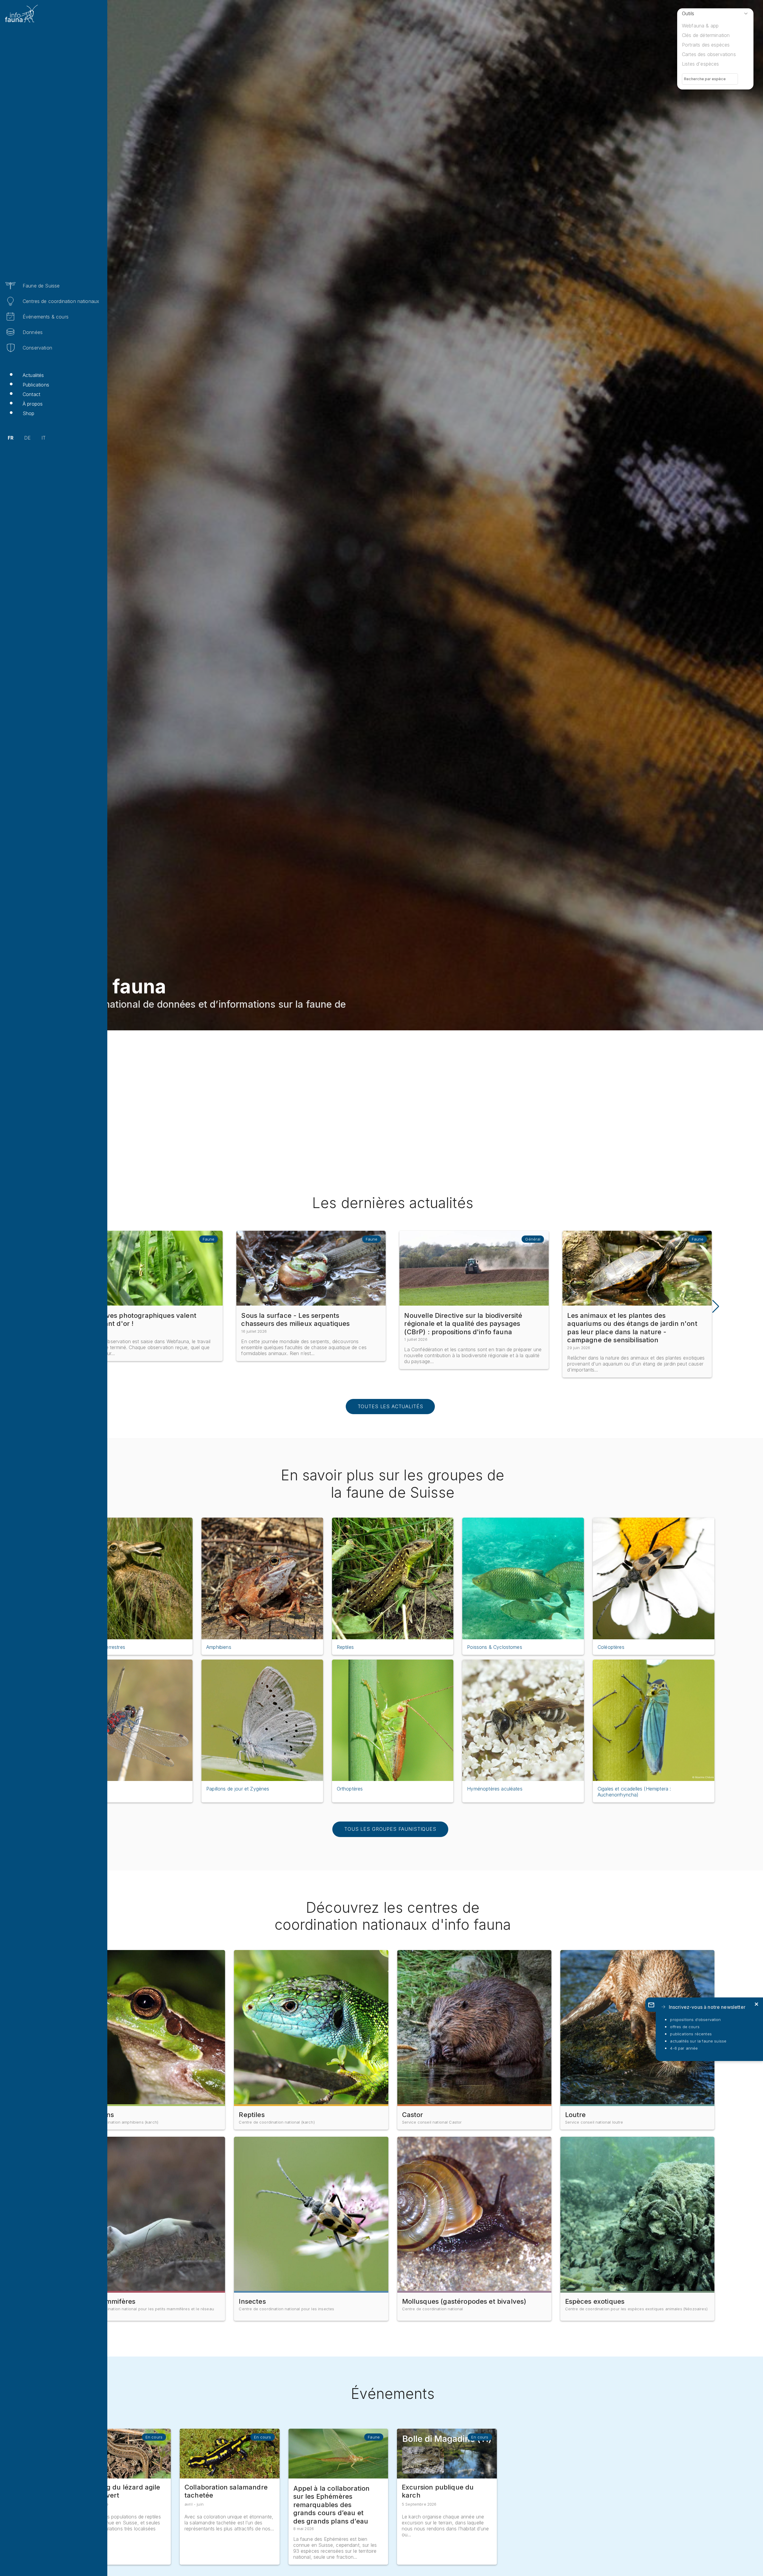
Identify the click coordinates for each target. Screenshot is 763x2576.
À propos (33, 404)
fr (11, 438)
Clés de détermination (706, 35)
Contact (31, 394)
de (27, 438)
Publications (36, 385)
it (44, 438)
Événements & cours (46, 317)
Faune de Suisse (41, 286)
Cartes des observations (709, 54)
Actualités (33, 375)
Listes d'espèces (701, 64)
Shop (29, 413)
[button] (715, 1306)
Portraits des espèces (706, 45)
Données (33, 332)
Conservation (37, 348)
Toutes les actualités (390, 1406)
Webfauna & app (700, 26)
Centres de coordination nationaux (61, 301)
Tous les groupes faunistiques (390, 1829)
